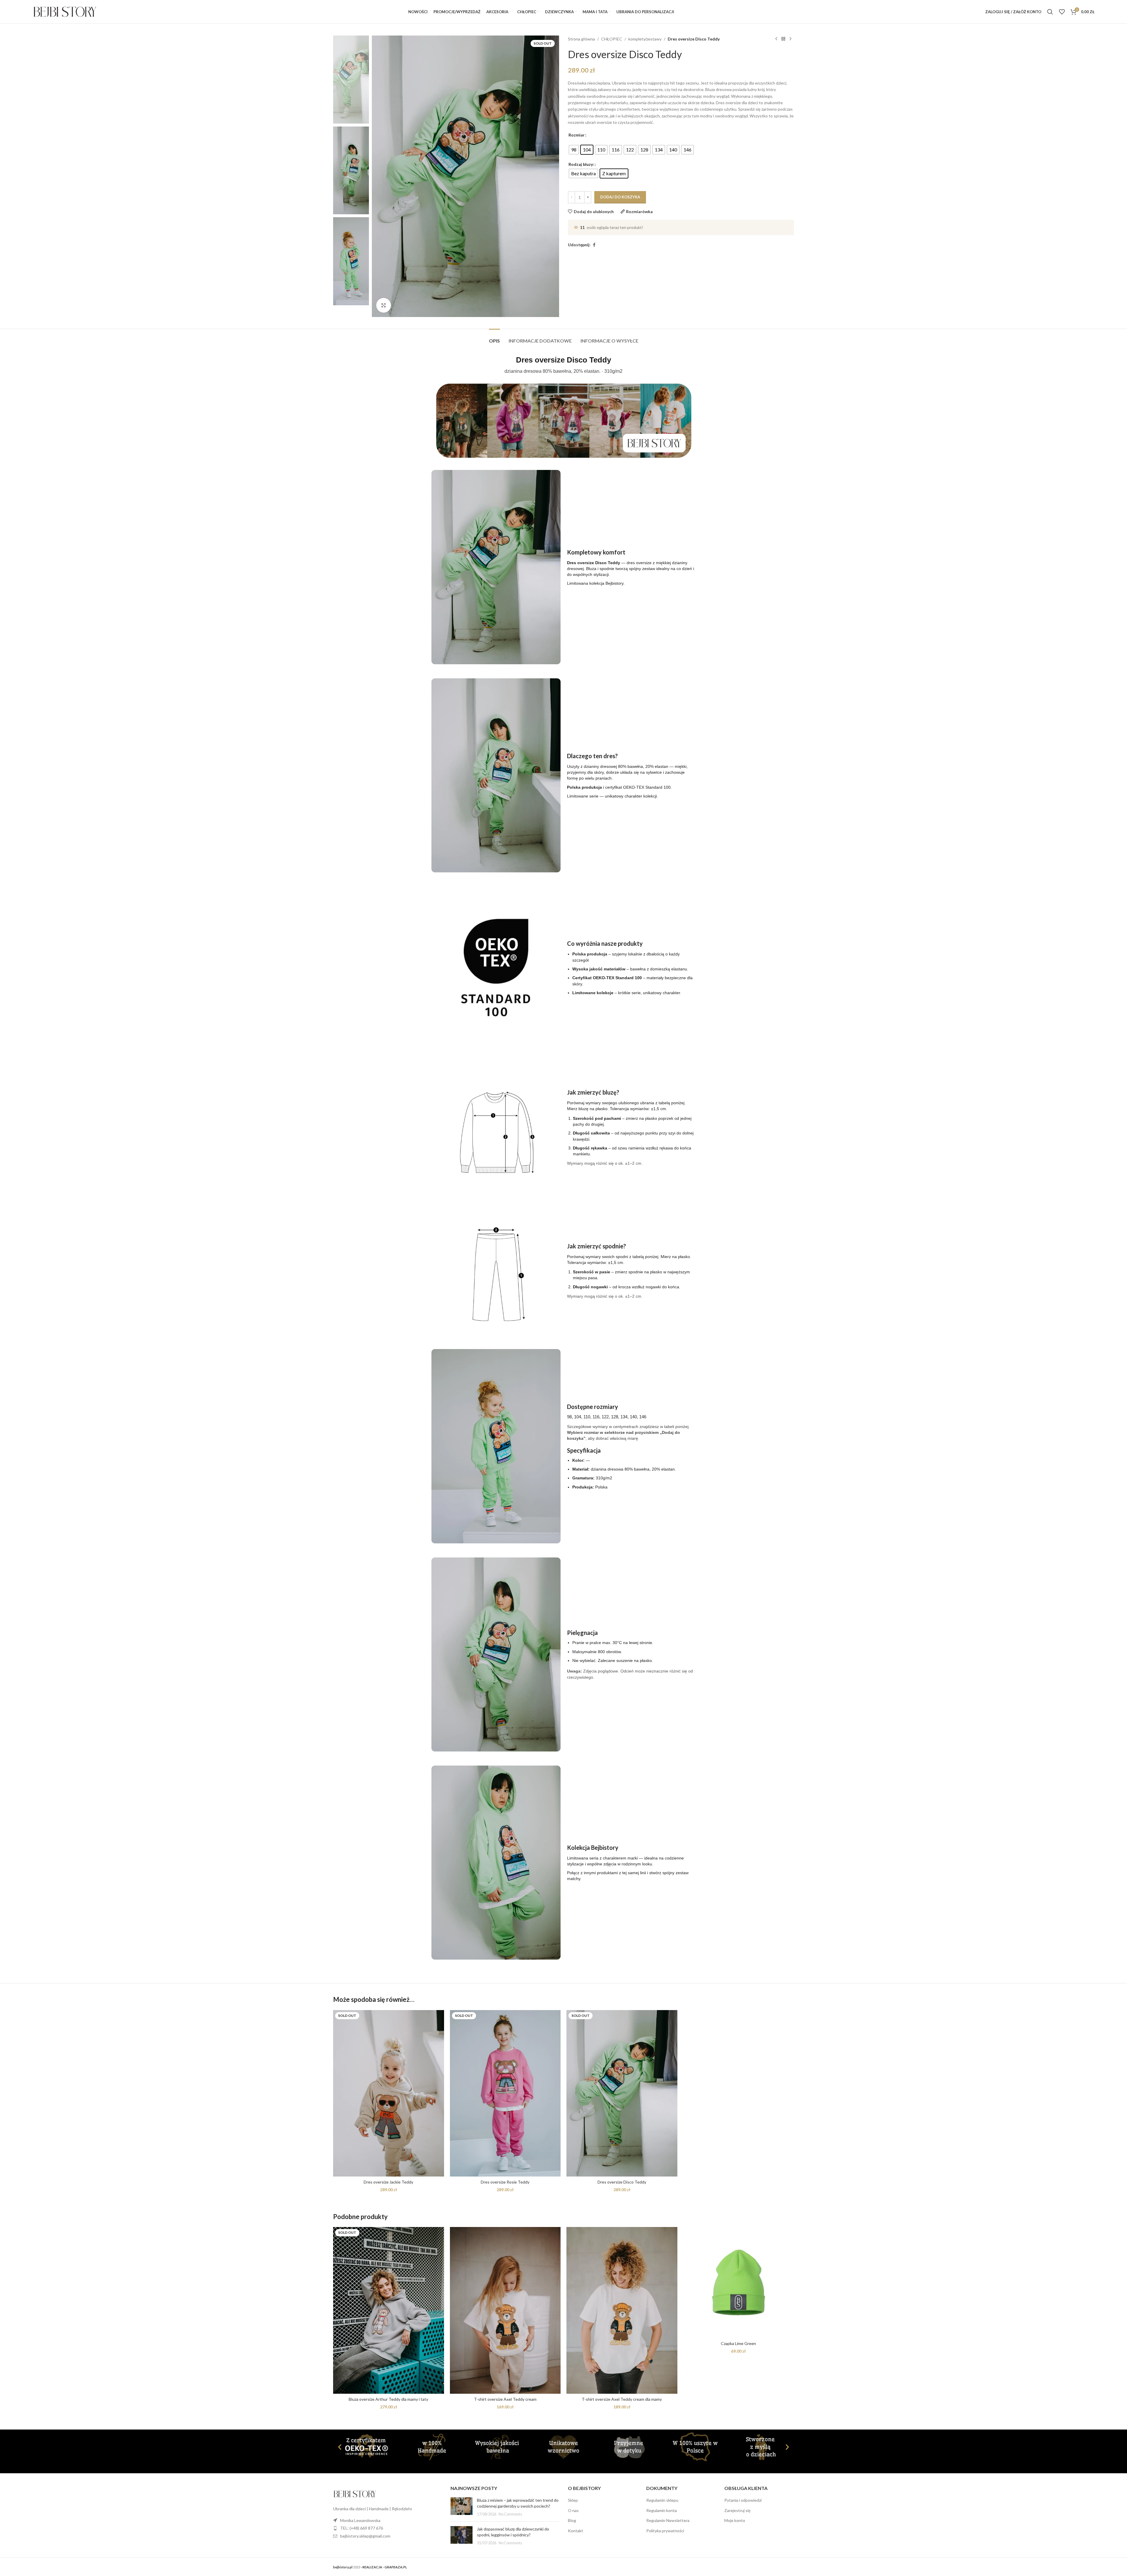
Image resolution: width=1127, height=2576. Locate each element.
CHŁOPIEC (612, 39)
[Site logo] (65, 11)
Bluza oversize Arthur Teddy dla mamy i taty (388, 2399)
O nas (573, 2510)
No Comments (510, 2514)
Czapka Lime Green (738, 2343)
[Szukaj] (1050, 12)
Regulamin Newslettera (668, 2520)
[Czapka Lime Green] (739, 2282)
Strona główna (581, 39)
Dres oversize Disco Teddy (622, 2182)
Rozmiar (577, 135)
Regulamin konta (662, 2510)
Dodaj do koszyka (620, 197)
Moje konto (735, 2520)
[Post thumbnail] (462, 2507)
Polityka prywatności (665, 2531)
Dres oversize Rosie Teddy (505, 2182)
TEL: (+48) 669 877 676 (362, 2528)
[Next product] (790, 39)
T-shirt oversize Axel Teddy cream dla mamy (622, 2399)
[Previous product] (776, 39)
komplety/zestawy (645, 39)
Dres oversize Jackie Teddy (388, 2182)
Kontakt (576, 2531)
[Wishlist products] (1062, 12)
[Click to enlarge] (384, 305)
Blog (572, 2520)
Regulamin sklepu (662, 2500)
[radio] (574, 150)
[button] (340, 2447)
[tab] (494, 338)
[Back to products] (783, 39)
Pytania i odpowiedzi (743, 2500)
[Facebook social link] (594, 245)
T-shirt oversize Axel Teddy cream (505, 2399)
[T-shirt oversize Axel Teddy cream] (505, 2310)
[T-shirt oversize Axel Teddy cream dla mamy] (622, 2310)
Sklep (573, 2500)
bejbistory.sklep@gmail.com (365, 2536)
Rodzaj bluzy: (581, 164)
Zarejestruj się (737, 2510)
